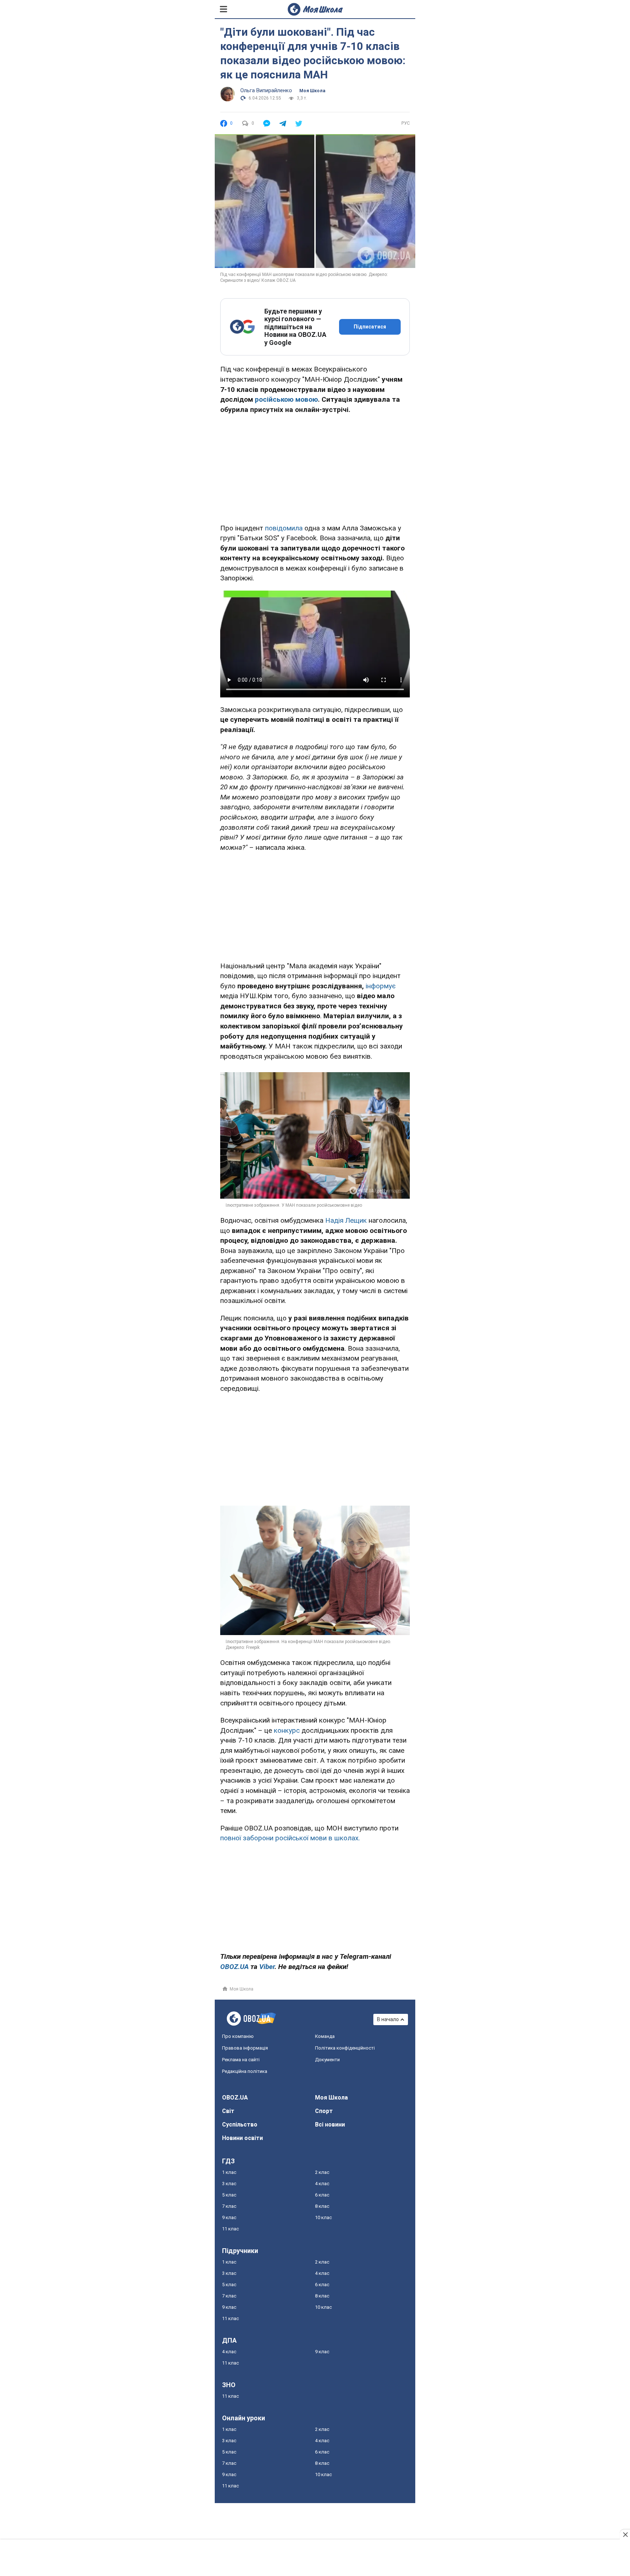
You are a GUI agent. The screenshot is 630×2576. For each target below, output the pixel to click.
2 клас (322, 2172)
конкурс (287, 1730)
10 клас (323, 2217)
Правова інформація (245, 2048)
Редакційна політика (245, 2071)
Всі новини (330, 2124)
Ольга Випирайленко (266, 90)
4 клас (322, 2184)
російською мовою (286, 399)
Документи (327, 2060)
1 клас (229, 2172)
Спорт (324, 2111)
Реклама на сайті (241, 2060)
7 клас (229, 2206)
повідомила (284, 528)
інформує (381, 986)
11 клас (230, 2229)
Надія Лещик (346, 1220)
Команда (325, 2036)
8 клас (322, 2206)
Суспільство (240, 2124)
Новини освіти (242, 2138)
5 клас (229, 2195)
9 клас (229, 2217)
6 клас (322, 2195)
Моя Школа (312, 91)
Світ (228, 2111)
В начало (388, 2019)
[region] (315, 467)
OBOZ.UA (235, 2098)
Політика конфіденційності (345, 2048)
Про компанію (238, 2036)
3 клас (229, 2184)
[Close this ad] (625, 2534)
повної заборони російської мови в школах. (290, 1838)
